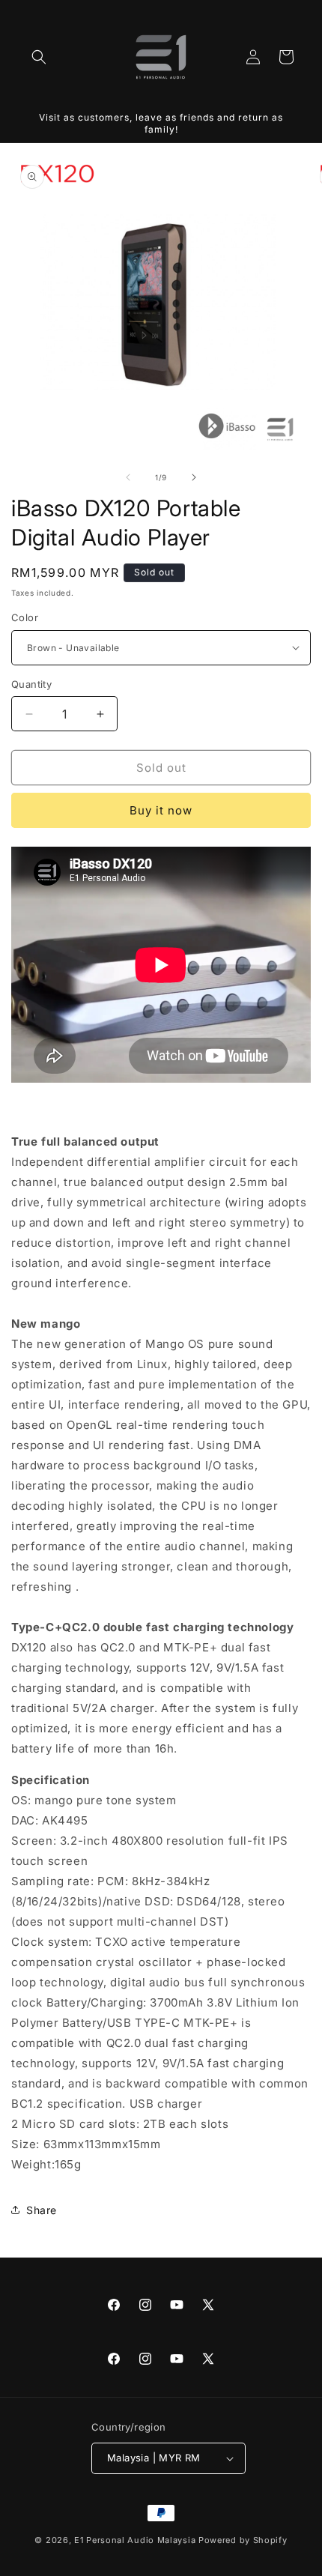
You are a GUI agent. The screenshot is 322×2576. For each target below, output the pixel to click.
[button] (39, 57)
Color (25, 617)
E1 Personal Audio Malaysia (135, 2540)
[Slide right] (194, 477)
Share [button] (42, 2210)
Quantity (31, 684)
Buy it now (161, 810)
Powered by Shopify (243, 2540)
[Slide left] (128, 477)
